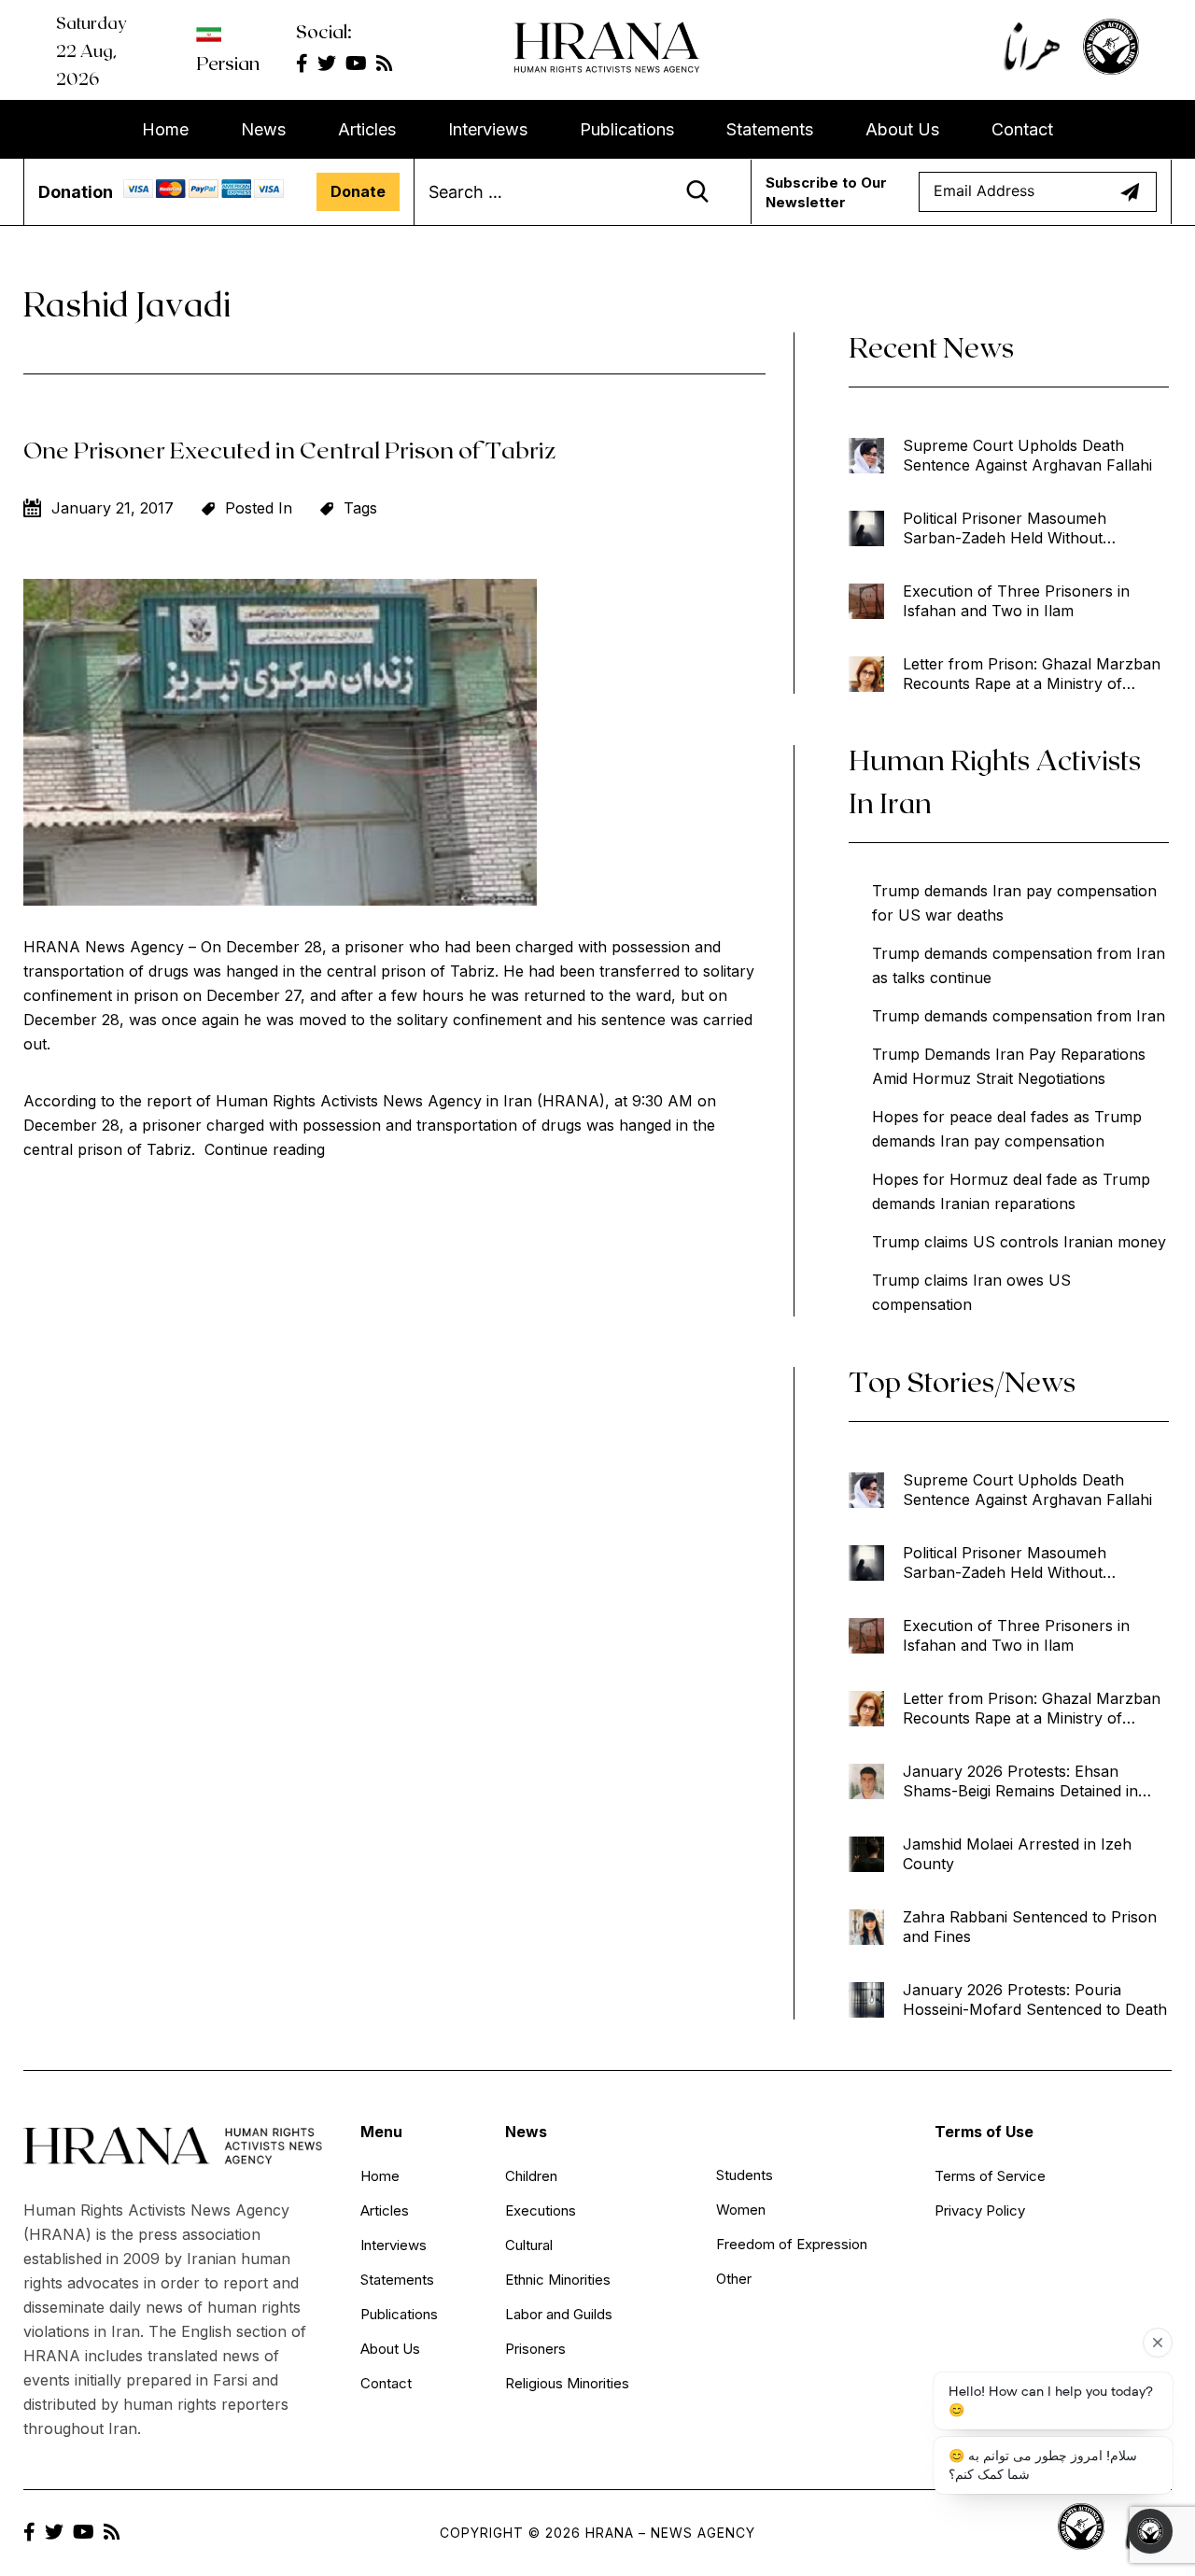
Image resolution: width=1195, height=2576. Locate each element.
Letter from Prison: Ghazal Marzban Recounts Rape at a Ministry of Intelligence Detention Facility (1032, 674)
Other (734, 2279)
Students (745, 2175)
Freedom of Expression (792, 2244)
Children (531, 2176)
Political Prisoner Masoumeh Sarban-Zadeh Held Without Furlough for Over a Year (1005, 528)
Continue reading (265, 1149)
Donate (358, 191)
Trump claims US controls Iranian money (1019, 1242)
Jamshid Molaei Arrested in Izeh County (1017, 1854)
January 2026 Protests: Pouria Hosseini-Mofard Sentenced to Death (1035, 1999)
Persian (228, 63)
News (263, 129)
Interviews (488, 129)
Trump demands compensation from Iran (1019, 1016)
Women (741, 2210)
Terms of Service (990, 2176)
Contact (1022, 129)
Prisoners (535, 2349)
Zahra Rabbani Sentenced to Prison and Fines (1030, 1927)
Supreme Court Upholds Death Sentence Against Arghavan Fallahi (1027, 455)
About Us (902, 129)
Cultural (529, 2245)
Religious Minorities (567, 2383)
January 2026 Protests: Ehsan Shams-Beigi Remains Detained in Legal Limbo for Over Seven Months (1032, 1781)
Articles (367, 129)
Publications (627, 129)
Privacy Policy (980, 2210)
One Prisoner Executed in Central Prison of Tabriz (289, 449)
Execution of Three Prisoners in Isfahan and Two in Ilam (1016, 601)
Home (165, 129)
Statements (770, 129)
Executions (541, 2210)
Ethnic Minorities (558, 2280)
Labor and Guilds (559, 2314)
